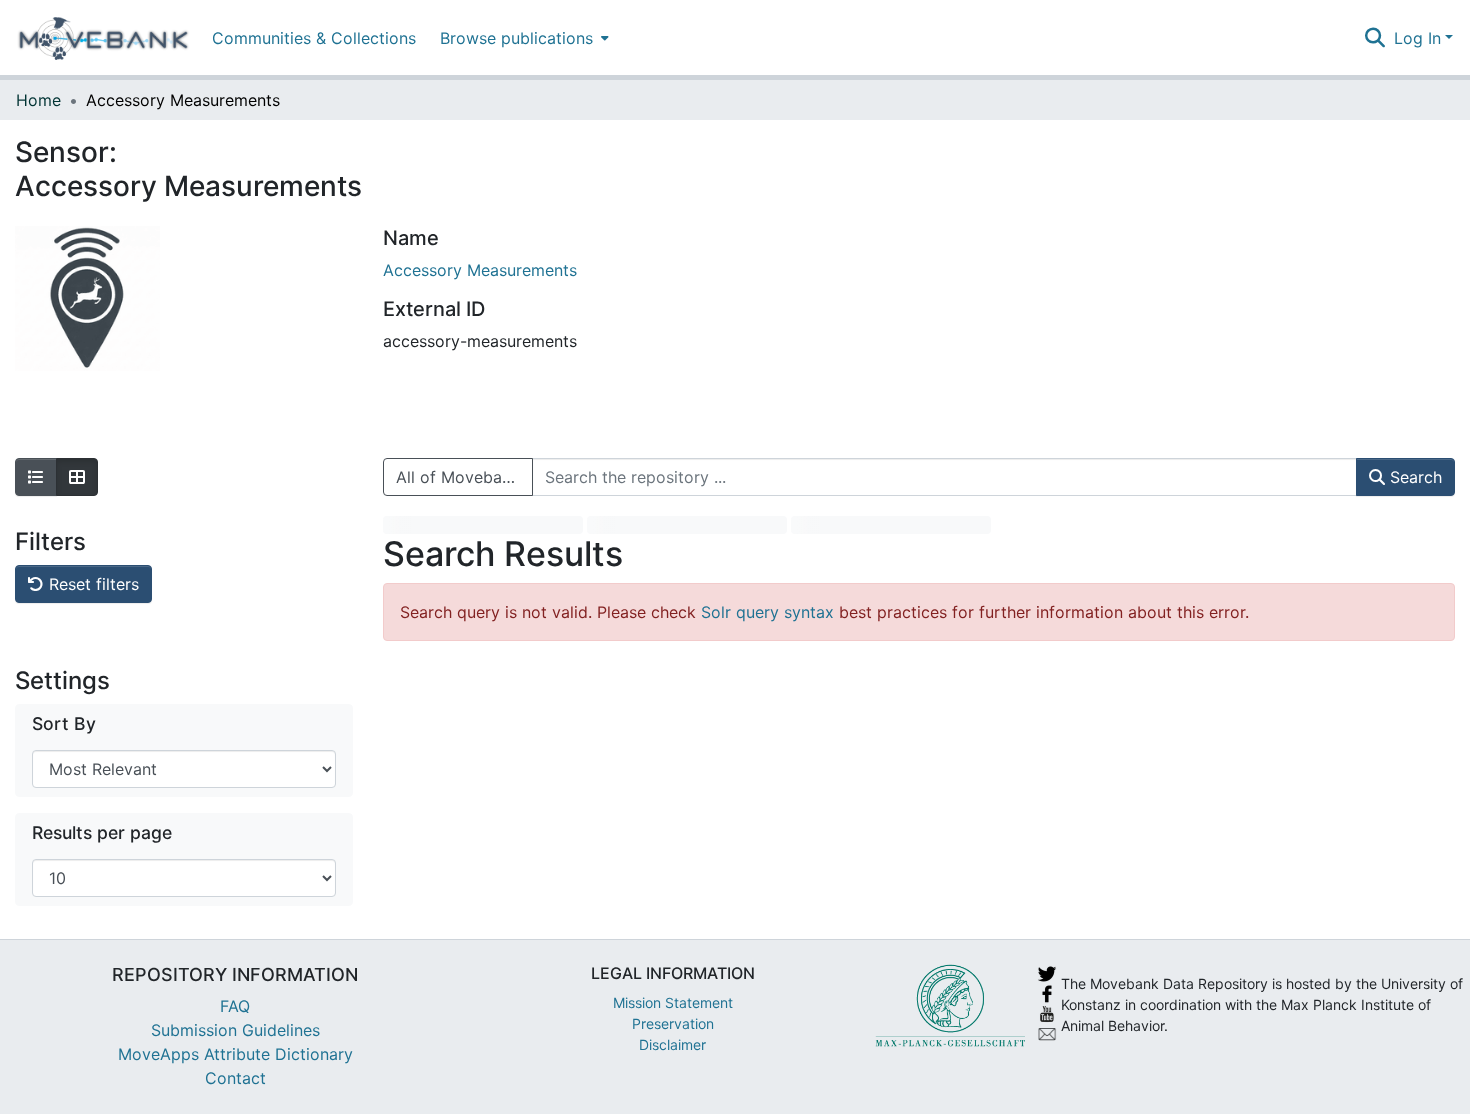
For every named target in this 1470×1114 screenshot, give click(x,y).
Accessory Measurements (480, 270)
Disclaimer (672, 1044)
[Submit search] (1375, 38)
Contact (235, 1078)
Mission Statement (673, 1002)
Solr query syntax (767, 612)
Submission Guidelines (235, 1030)
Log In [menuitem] (1417, 38)
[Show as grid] (77, 477)
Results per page (102, 832)
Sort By (64, 723)
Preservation (673, 1023)
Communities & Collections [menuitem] (314, 38)
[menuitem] (522, 37)
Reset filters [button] (91, 584)
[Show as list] (36, 477)
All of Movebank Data (464, 477)
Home (38, 100)
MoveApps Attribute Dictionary (235, 1054)
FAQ (235, 1006)
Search (1413, 477)
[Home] (103, 38)
